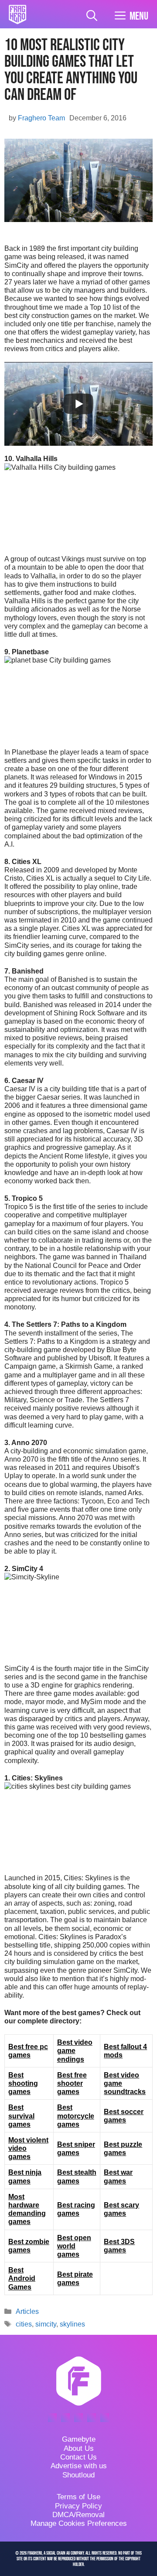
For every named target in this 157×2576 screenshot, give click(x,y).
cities (24, 2324)
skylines (72, 2324)
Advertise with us (79, 2466)
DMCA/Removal (78, 2515)
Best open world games (74, 2246)
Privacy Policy (78, 2506)
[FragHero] (17, 14)
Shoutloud (78, 2475)
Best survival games (21, 2116)
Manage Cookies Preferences (79, 2523)
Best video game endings (75, 2051)
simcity (46, 2324)
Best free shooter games (72, 2083)
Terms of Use (78, 2497)
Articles (27, 2311)
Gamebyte (79, 2439)
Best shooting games (23, 2083)
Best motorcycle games (76, 2116)
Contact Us (78, 2457)
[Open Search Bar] (92, 16)
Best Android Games (22, 2278)
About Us (79, 2448)
